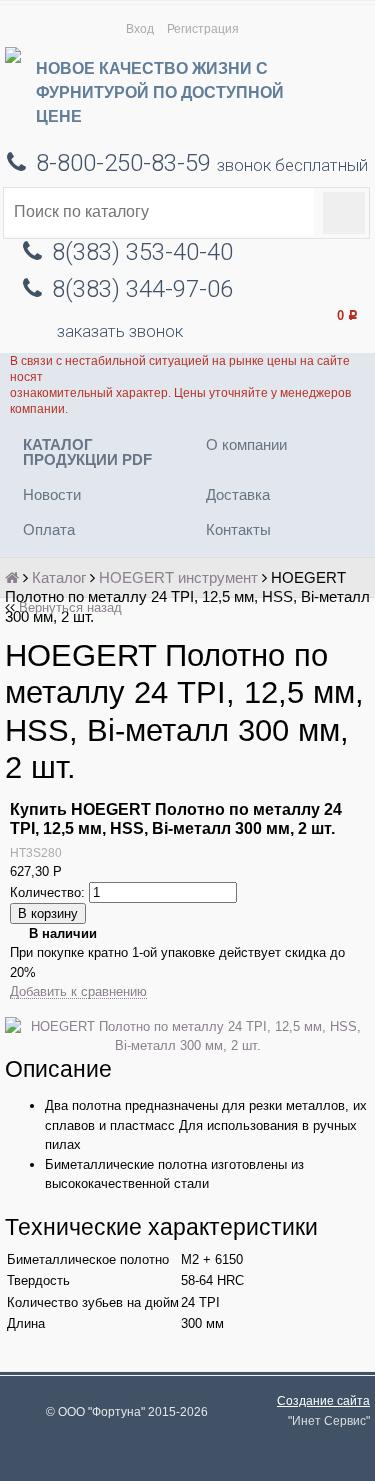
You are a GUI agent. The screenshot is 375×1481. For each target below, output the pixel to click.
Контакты (238, 529)
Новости (52, 494)
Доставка (238, 494)
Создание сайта (323, 1400)
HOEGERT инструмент (178, 577)
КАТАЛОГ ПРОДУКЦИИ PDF (87, 452)
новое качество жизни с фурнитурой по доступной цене (160, 92)
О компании (246, 444)
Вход (140, 28)
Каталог (59, 577)
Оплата (49, 529)
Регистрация (203, 28)
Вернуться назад (70, 607)
